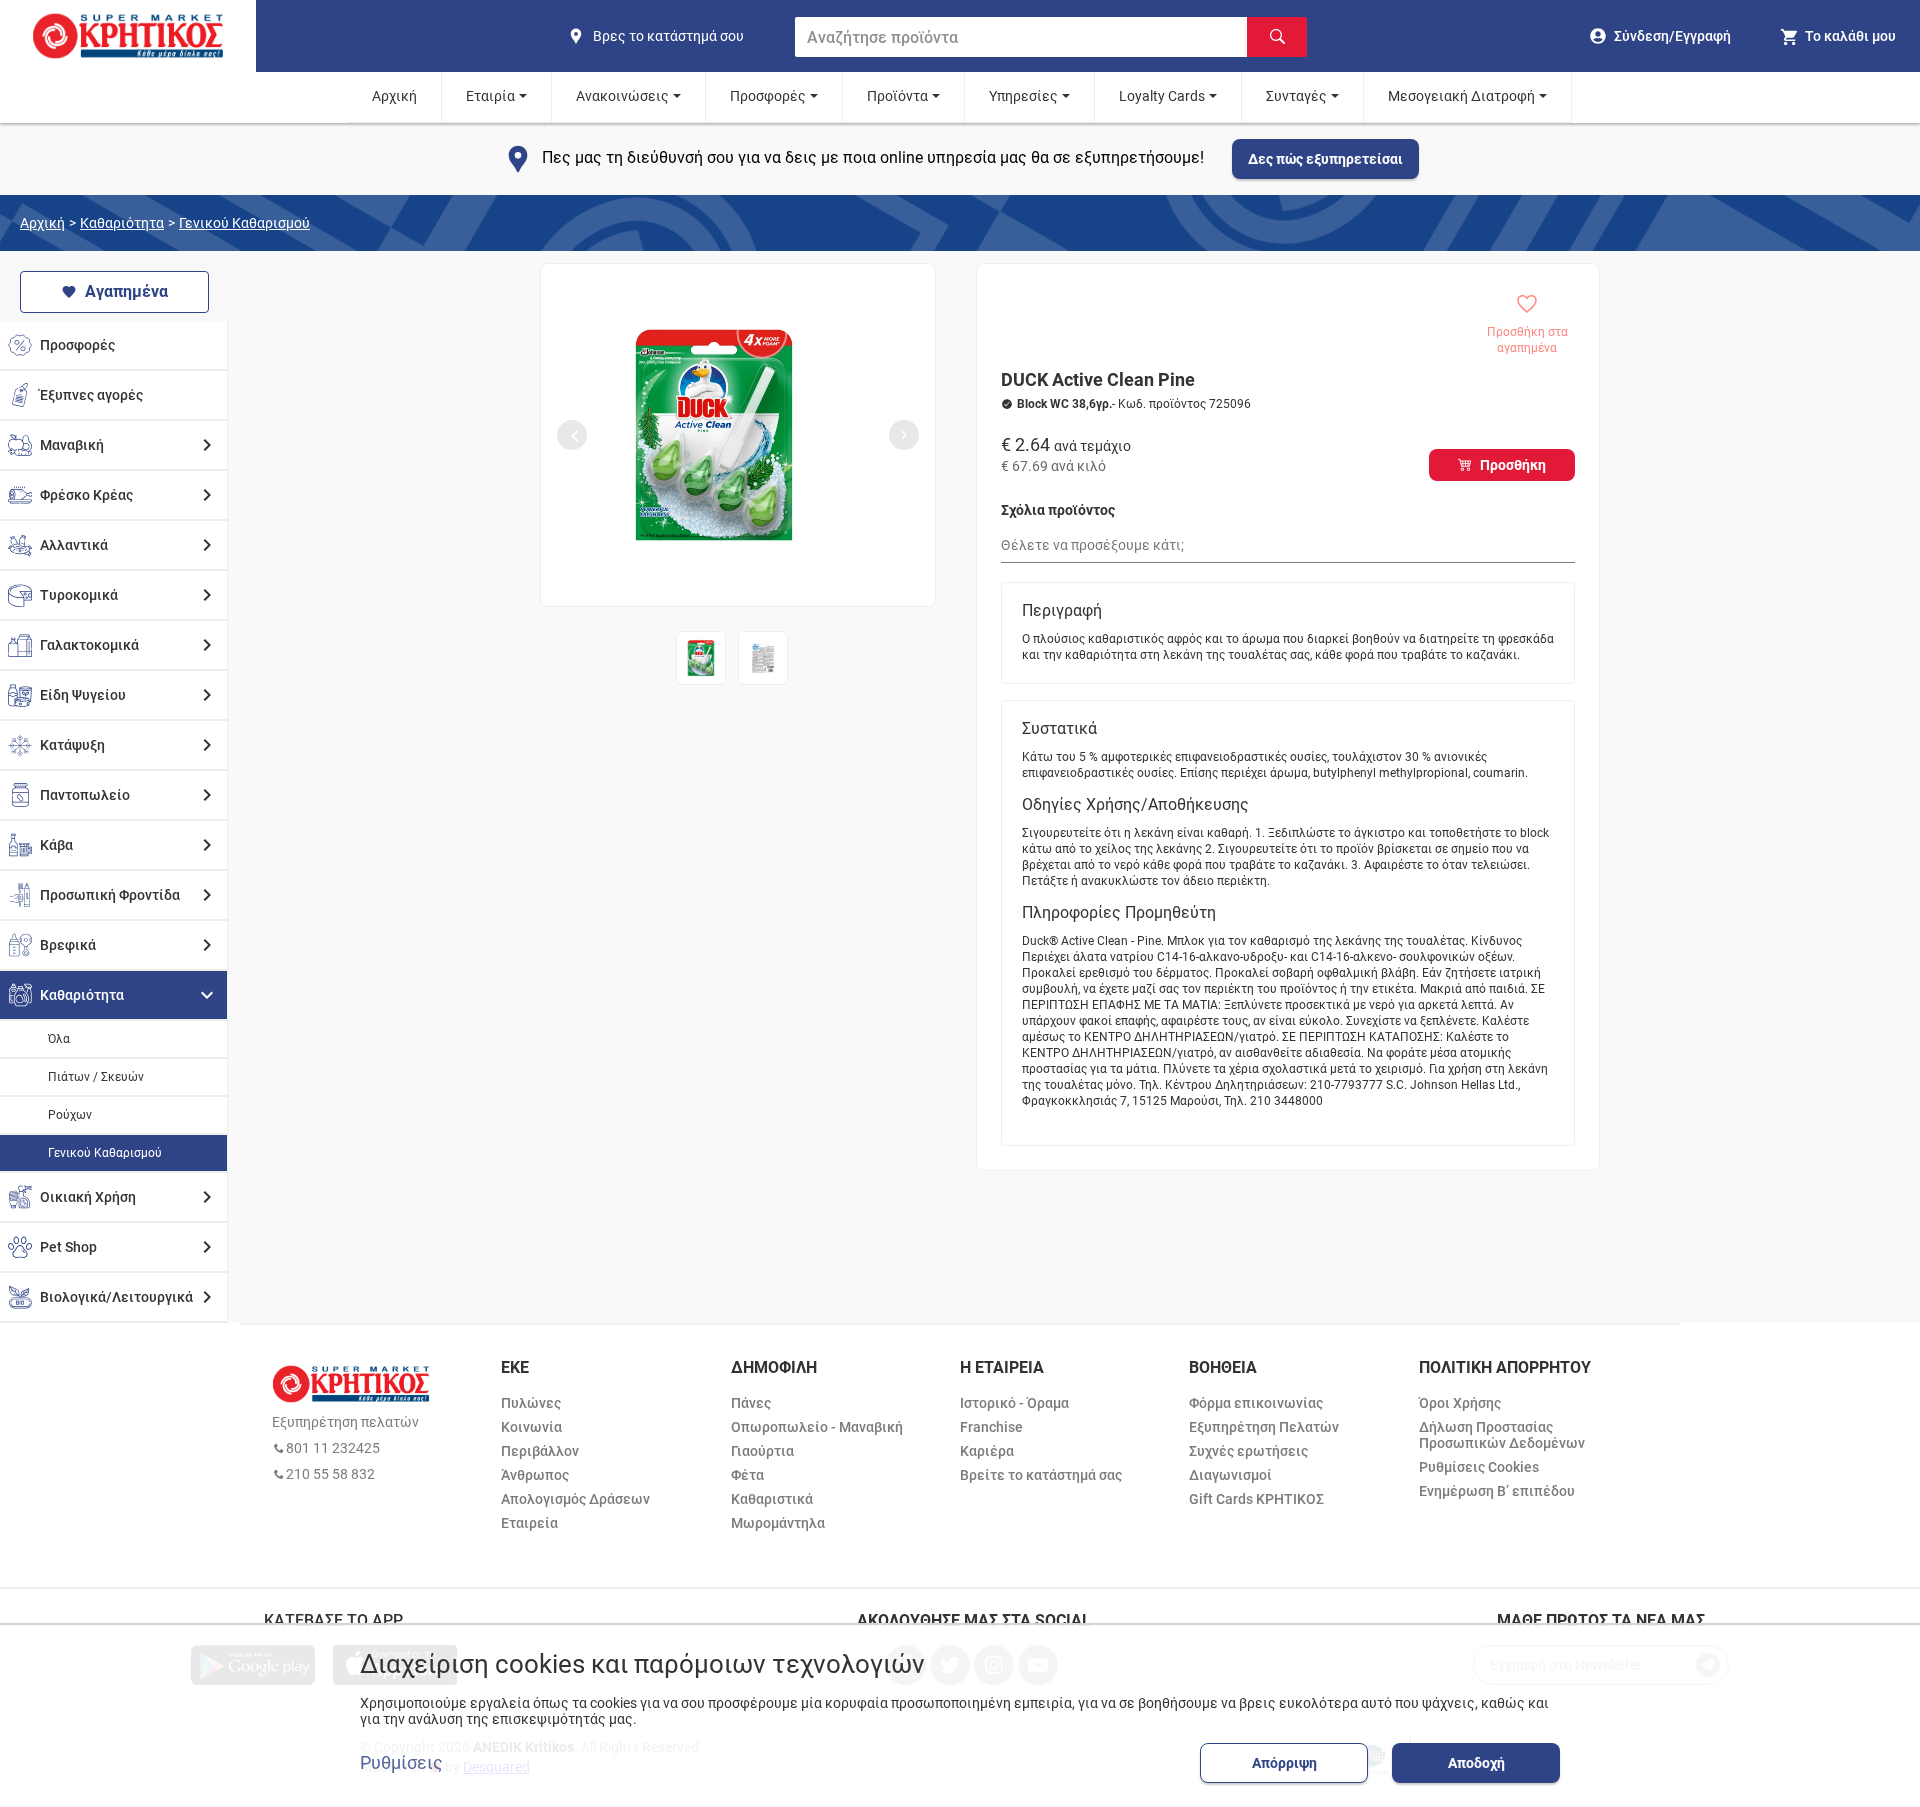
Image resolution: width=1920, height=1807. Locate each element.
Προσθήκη (1513, 465)
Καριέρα (987, 1451)
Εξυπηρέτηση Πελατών (1264, 1427)
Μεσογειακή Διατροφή (1461, 96)
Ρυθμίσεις (401, 1763)
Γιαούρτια (762, 1451)
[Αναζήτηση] (1277, 37)
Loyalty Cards (1162, 96)
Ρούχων (70, 1115)
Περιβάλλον (540, 1451)
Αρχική (394, 96)
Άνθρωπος (535, 1475)
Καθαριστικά (772, 1499)
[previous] (572, 435)
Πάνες (751, 1403)
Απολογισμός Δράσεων (575, 1499)
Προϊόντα (897, 96)
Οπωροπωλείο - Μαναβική (817, 1427)
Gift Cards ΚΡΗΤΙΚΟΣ (1256, 1499)
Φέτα (747, 1475)
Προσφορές (768, 96)
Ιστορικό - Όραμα (1014, 1403)
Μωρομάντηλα (778, 1523)
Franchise (991, 1427)
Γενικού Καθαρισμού (244, 223)
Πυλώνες (531, 1403)
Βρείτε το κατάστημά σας (1041, 1475)
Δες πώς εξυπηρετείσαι (1325, 159)
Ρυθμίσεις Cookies (1479, 1467)
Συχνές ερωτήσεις (1248, 1451)
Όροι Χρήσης (1460, 1403)
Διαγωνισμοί (1230, 1475)
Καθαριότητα (122, 223)
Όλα (59, 1039)
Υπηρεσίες (1023, 96)
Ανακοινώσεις (622, 96)
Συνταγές (1296, 96)
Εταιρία (490, 96)
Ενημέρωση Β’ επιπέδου (1497, 1491)
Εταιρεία (529, 1523)
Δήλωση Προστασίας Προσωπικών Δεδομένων (1502, 1435)
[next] (904, 435)
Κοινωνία (531, 1427)
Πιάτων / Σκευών (96, 1077)
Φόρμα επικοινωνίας (1256, 1403)
